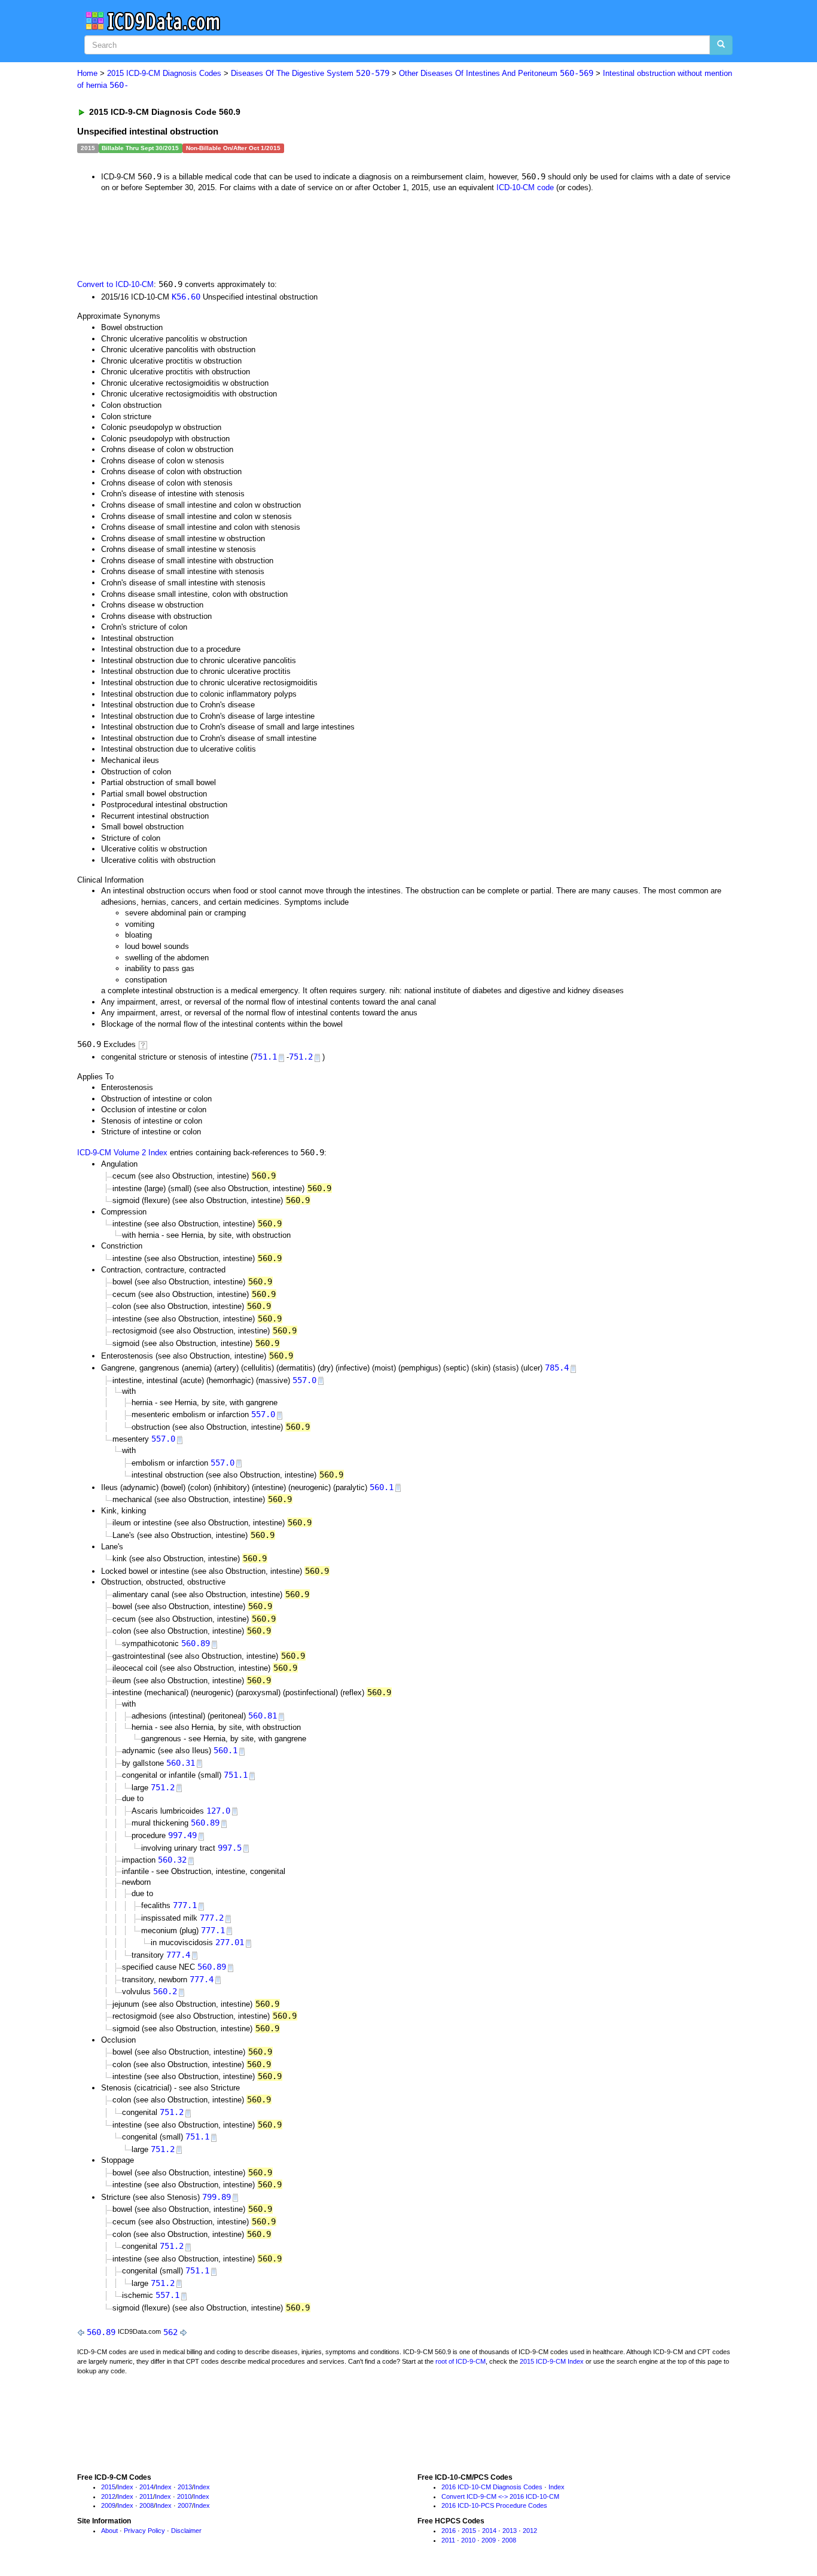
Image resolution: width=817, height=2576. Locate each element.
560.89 (196, 1643)
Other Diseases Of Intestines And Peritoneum (496, 73)
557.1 (167, 2295)
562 (170, 2332)
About (109, 2531)
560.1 (382, 1487)
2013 (185, 2487)
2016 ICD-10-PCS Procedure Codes (494, 2505)
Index (125, 2487)
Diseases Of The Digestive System (310, 73)
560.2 (165, 1991)
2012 (108, 2496)
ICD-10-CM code (525, 187)
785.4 (557, 1368)
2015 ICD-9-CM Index (552, 2361)
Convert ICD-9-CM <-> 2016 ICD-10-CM (500, 2496)
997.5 (230, 1848)
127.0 (218, 1811)
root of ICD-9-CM (461, 2361)
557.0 (304, 1380)
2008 (147, 2505)
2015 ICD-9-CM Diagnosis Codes (164, 73)
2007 (185, 2505)
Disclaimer (186, 2531)
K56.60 (186, 297)
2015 (108, 2487)
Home (87, 73)
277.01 (230, 1942)
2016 (449, 2531)
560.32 (172, 1860)
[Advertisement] (291, 235)
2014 (147, 2487)
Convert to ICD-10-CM (115, 284)
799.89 (217, 2197)
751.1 (265, 1057)
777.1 (185, 1905)
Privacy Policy (144, 2531)
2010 (184, 2496)
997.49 (182, 1835)
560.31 (181, 1763)
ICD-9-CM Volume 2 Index (122, 1153)
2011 (146, 2496)
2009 (108, 2505)
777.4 (178, 1955)
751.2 (301, 1057)
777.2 (212, 1918)
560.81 (263, 1716)
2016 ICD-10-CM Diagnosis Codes (492, 2487)
